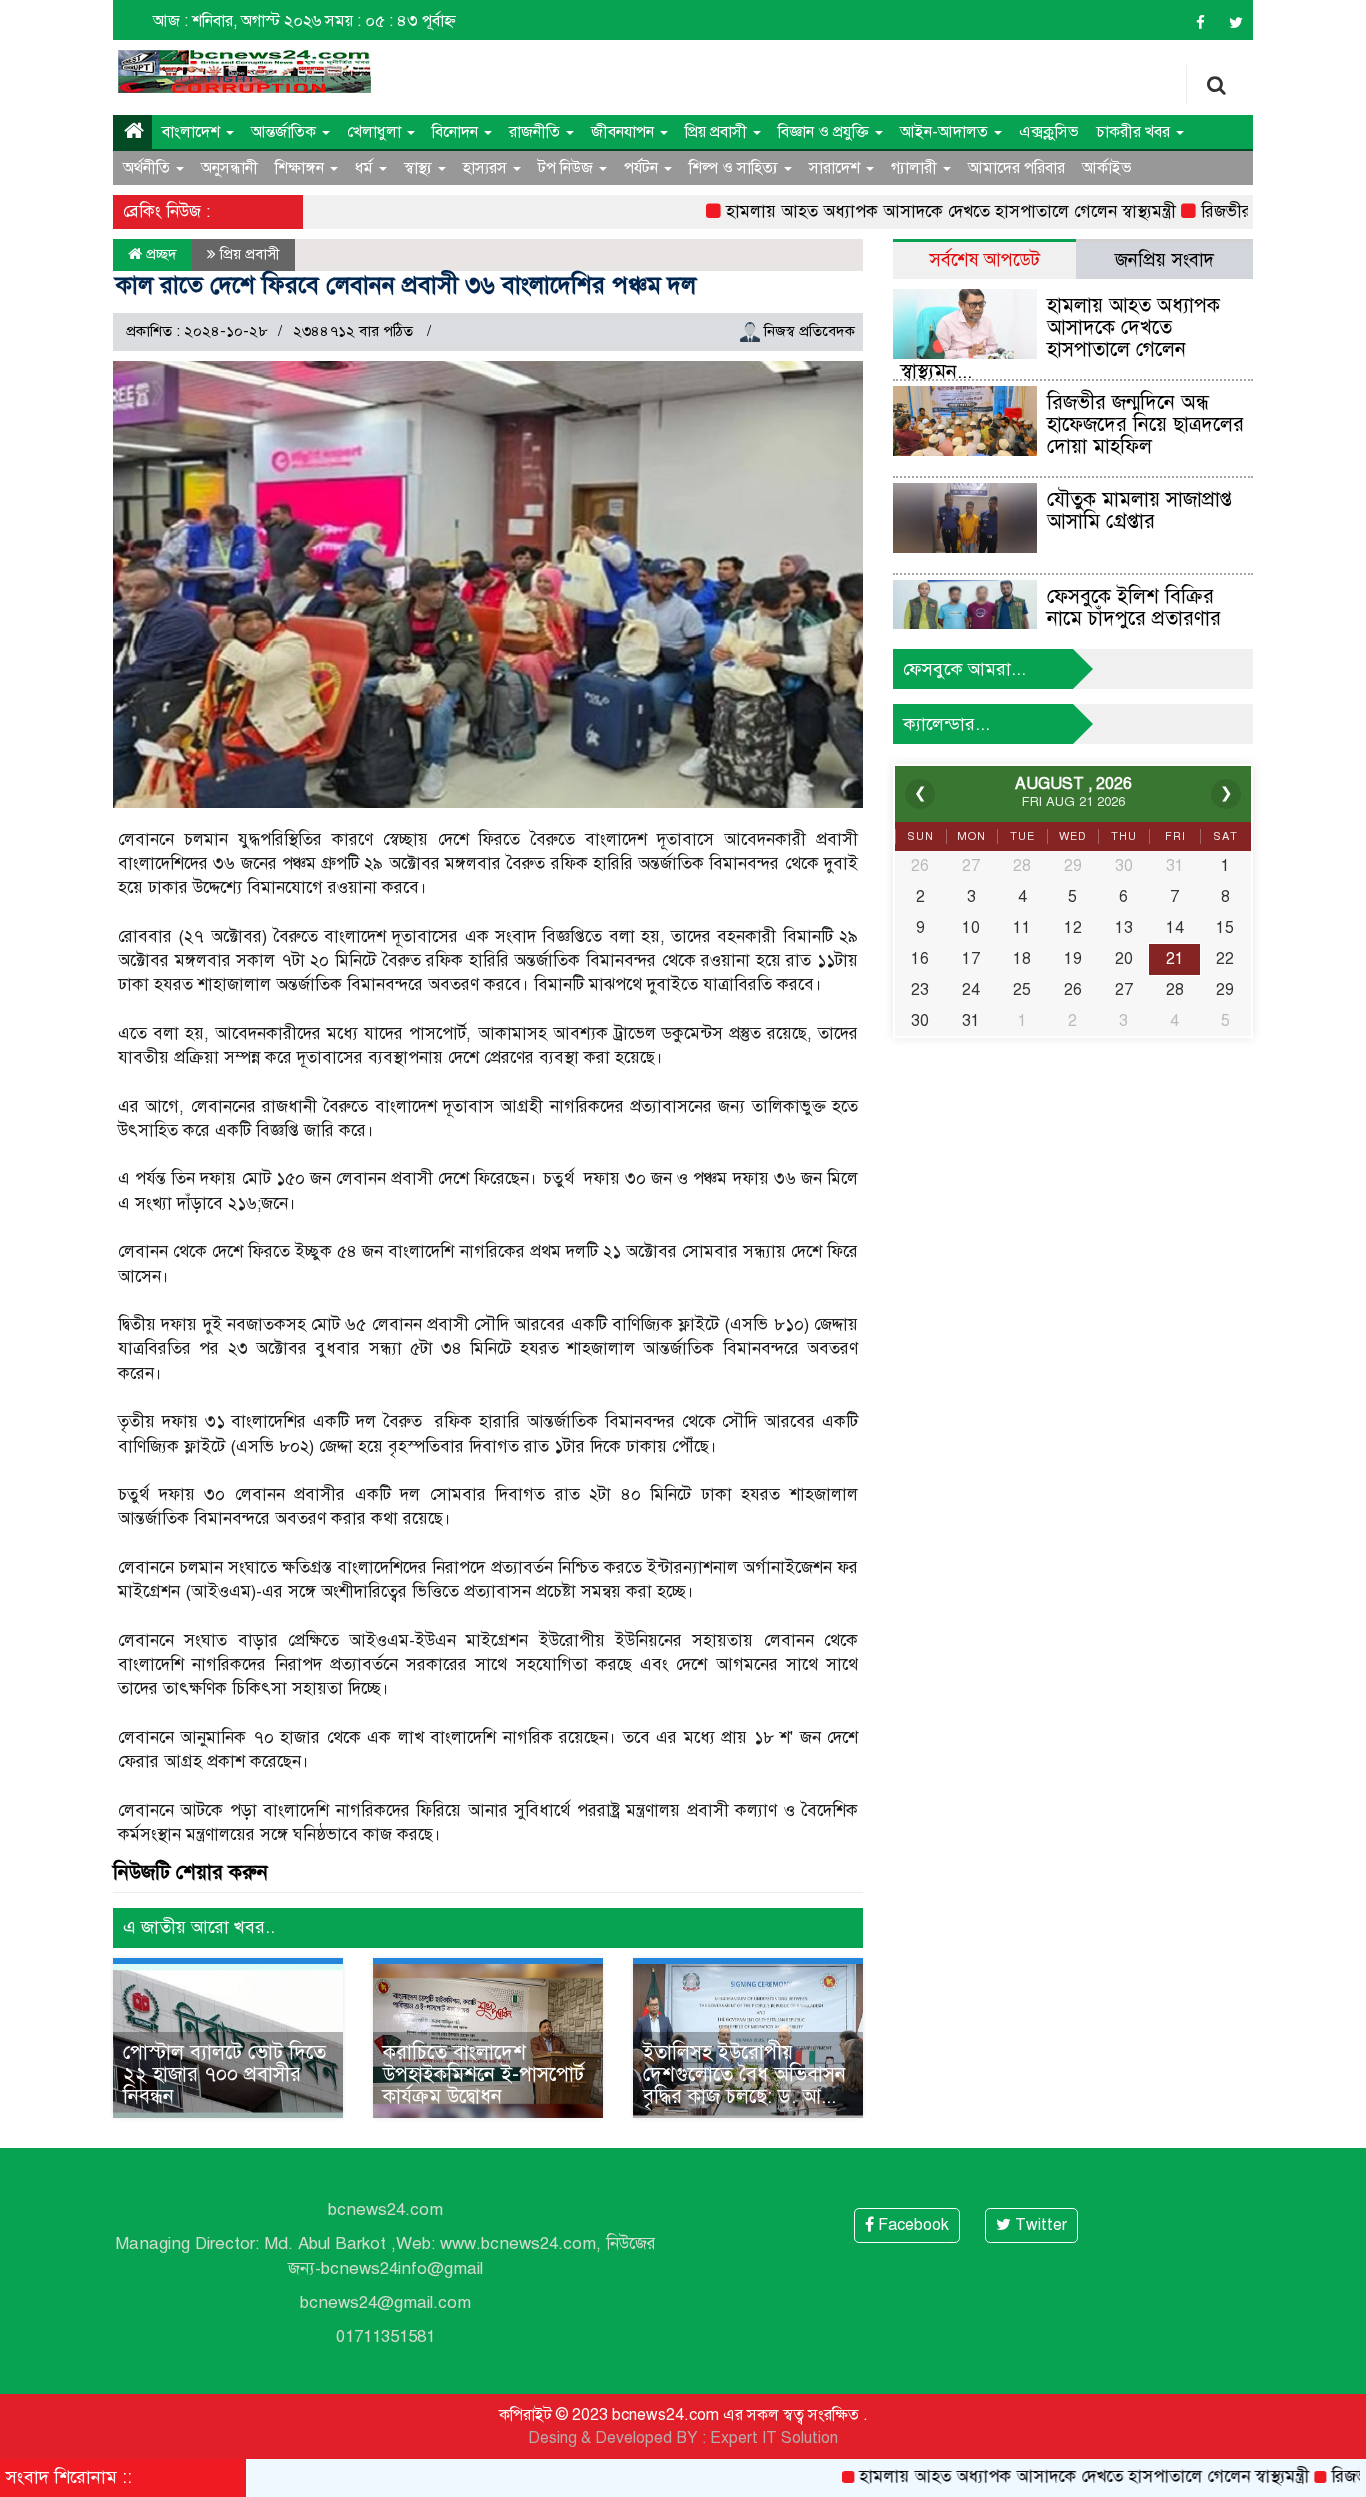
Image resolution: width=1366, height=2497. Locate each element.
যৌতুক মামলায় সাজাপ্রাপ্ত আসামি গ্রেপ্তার (1139, 510)
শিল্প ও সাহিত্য (735, 168)
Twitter (1039, 2225)
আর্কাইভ (1107, 168)
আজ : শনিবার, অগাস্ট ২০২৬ (237, 21)
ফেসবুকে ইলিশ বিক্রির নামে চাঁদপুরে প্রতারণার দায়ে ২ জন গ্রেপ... (1134, 618)
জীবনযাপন (624, 132)
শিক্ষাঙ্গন (301, 168)
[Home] (132, 132)
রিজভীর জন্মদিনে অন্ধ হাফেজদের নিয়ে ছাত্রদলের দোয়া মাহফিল (1145, 424)
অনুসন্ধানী (229, 168)
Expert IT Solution (774, 2438)
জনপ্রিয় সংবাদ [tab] (1164, 259)
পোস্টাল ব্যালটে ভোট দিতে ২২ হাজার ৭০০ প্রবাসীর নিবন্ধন (224, 2074)
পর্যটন (643, 168)
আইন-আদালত (946, 132)
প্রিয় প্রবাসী (718, 132)
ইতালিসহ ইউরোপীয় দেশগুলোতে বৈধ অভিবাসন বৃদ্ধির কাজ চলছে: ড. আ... (744, 2074)
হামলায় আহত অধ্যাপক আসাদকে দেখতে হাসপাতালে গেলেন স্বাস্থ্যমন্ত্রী (895, 211)
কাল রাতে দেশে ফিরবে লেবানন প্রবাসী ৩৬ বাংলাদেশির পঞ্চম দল (405, 285)
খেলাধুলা (376, 132)
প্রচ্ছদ (159, 254)
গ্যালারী (916, 168)
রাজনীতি (536, 132)
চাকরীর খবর (1135, 132)
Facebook (911, 2225)
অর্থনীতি (148, 168)
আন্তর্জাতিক (285, 132)
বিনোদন (457, 132)
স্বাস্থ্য (420, 168)
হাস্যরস (487, 168)
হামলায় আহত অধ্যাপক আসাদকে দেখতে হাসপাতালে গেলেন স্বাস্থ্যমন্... (1060, 338)
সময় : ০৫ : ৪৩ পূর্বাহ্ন (390, 21)
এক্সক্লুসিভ (1049, 132)
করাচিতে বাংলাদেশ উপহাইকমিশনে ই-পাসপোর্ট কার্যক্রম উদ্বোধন (483, 2074)
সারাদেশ (836, 168)
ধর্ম (366, 168)
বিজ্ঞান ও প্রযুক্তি (825, 132)
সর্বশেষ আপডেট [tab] (984, 259)
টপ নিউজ (567, 168)
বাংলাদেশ (193, 132)
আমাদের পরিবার (1016, 168)
